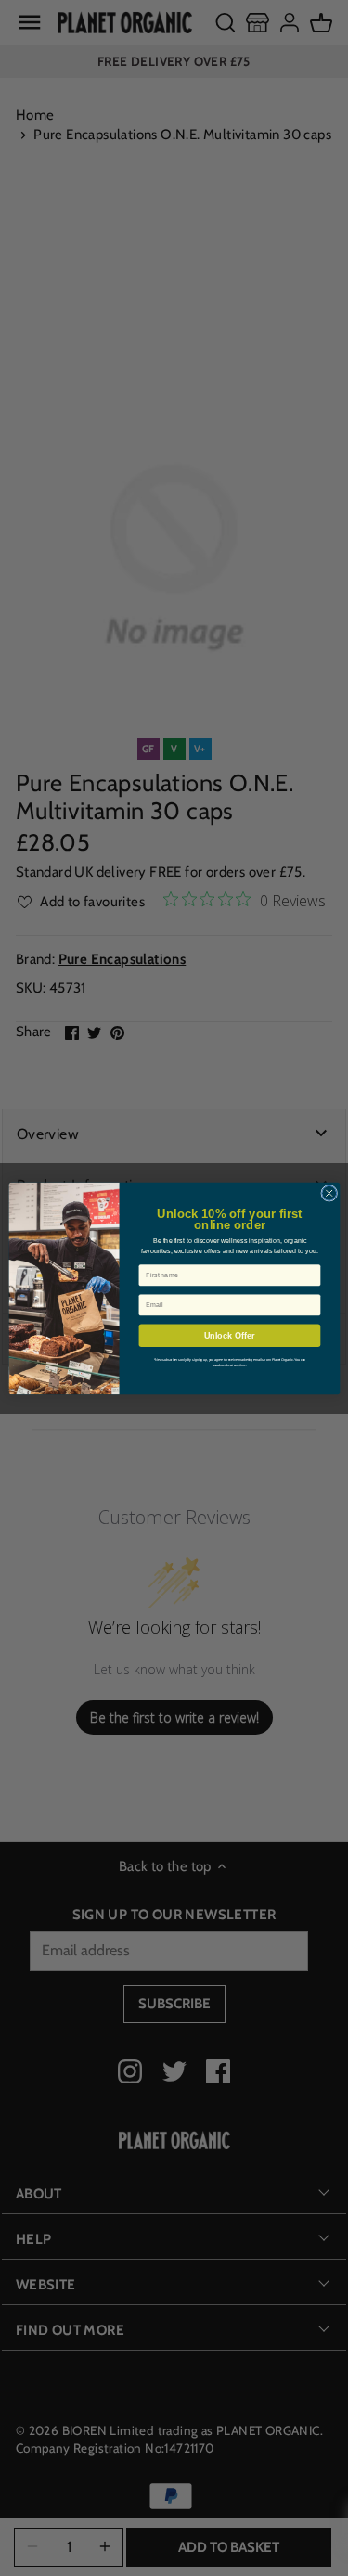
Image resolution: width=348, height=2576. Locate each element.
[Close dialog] (329, 1193)
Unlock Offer (229, 1335)
